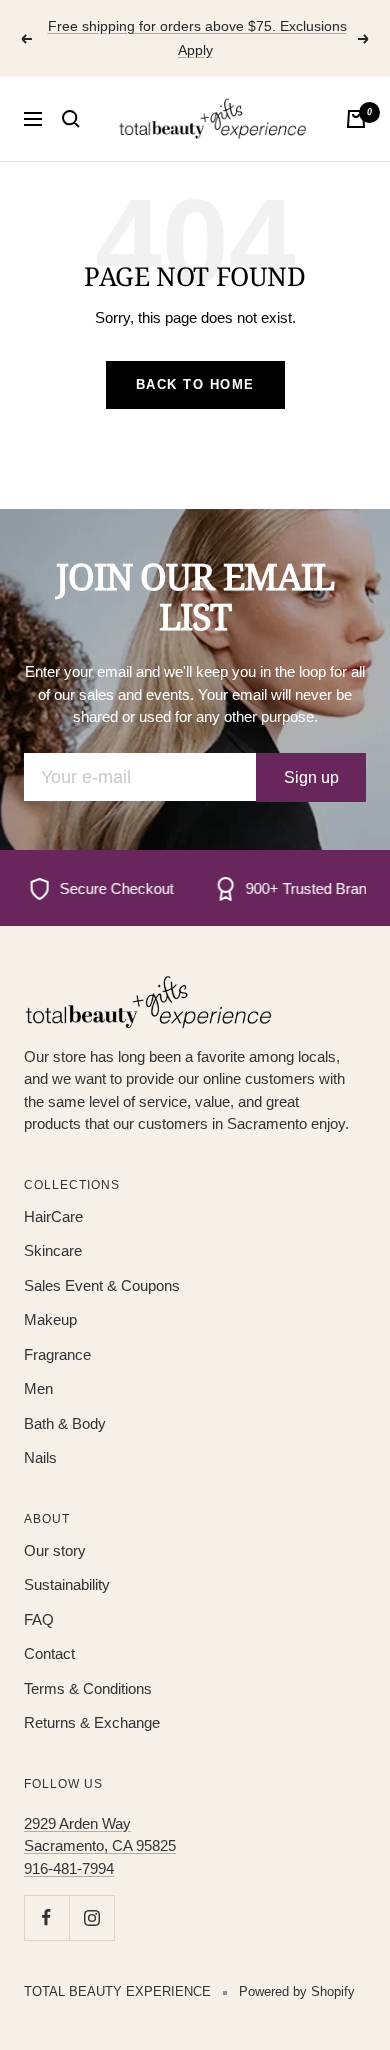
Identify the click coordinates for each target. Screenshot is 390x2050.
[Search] (71, 119)
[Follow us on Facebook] (46, 1917)
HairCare (53, 1216)
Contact (49, 1653)
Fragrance (57, 1354)
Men (38, 1388)
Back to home (195, 384)
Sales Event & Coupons (102, 1285)
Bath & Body (65, 1423)
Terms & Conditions (88, 1688)
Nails (40, 1457)
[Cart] (356, 119)
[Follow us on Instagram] (91, 1917)
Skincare (53, 1250)
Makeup (50, 1319)
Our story (55, 1550)
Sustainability (67, 1584)
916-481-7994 (69, 1868)
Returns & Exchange (92, 1722)
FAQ (39, 1619)
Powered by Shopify (297, 1991)
